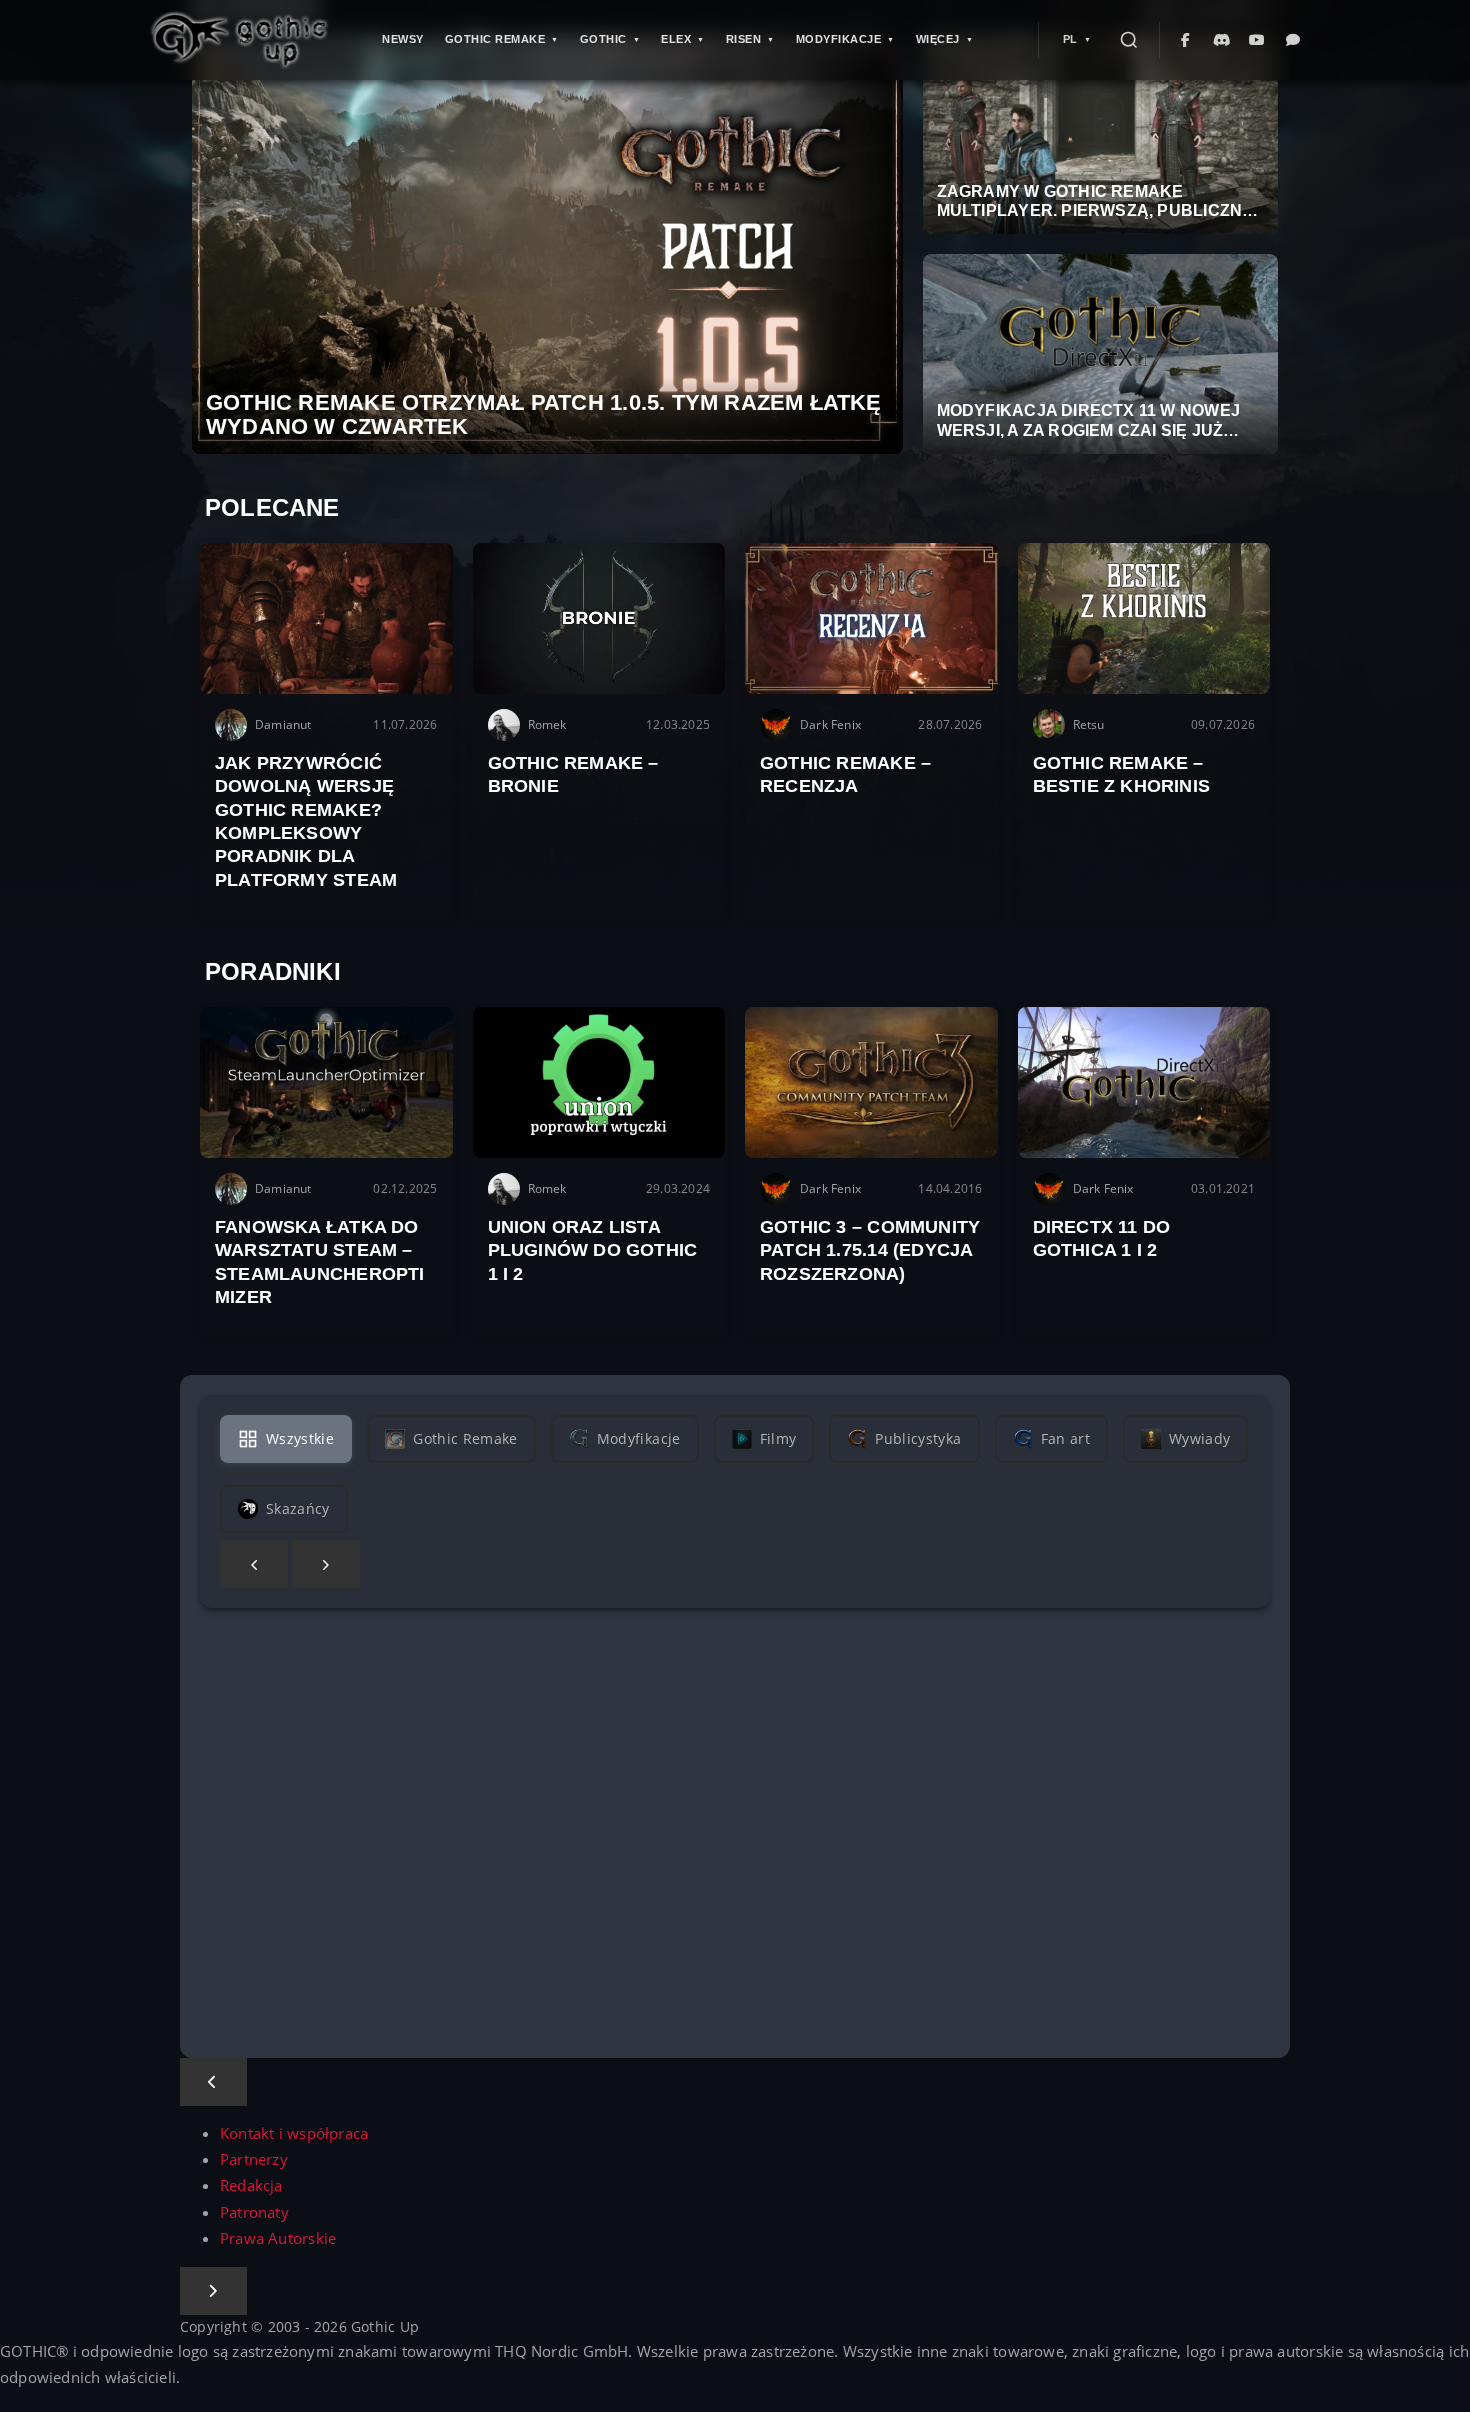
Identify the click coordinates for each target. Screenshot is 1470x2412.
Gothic (603, 39)
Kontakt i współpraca (294, 2133)
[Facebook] (1186, 40)
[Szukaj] (1129, 40)
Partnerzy (254, 2159)
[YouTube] (1258, 40)
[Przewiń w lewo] (254, 1564)
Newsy (403, 39)
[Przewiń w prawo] (326, 1564)
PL (1070, 39)
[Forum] (1294, 40)
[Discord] (1222, 40)
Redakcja (251, 2185)
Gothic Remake (495, 39)
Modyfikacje (839, 39)
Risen (744, 39)
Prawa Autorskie (278, 2238)
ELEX (676, 39)
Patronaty (254, 2212)
